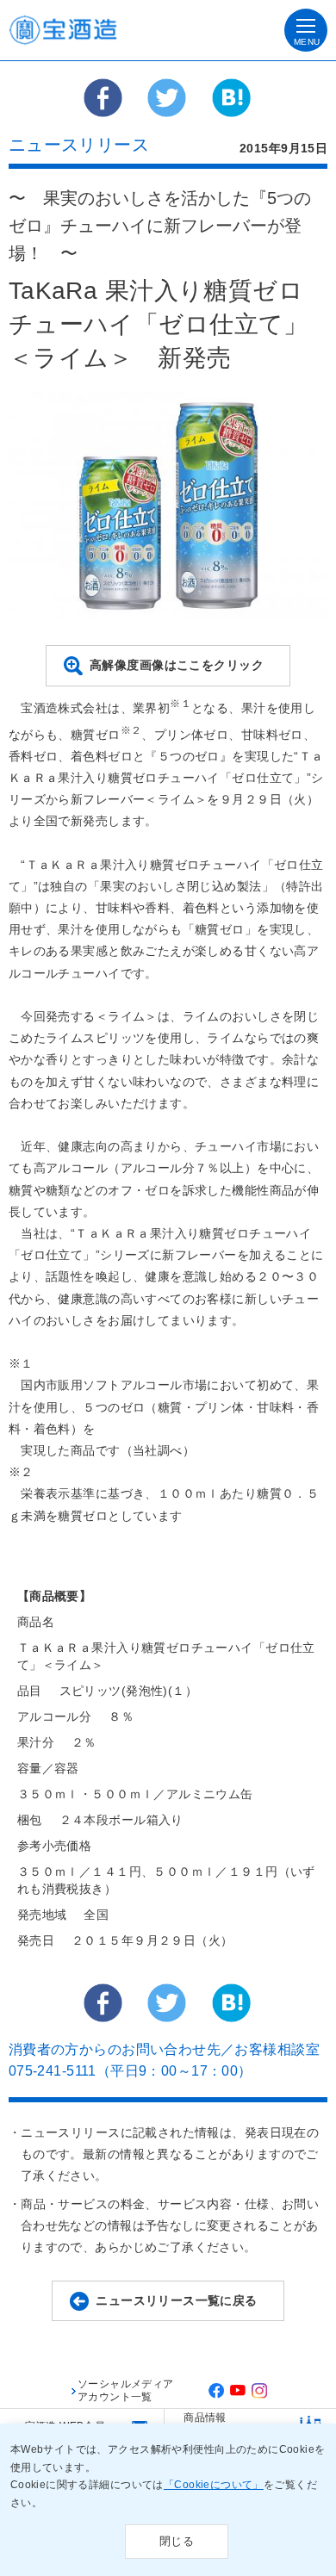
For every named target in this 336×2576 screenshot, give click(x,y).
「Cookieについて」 (214, 2485)
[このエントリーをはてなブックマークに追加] (231, 105)
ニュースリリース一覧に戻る (176, 2300)
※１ (180, 703)
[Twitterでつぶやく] (167, 105)
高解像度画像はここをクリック (177, 665)
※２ (131, 730)
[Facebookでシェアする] (103, 105)
